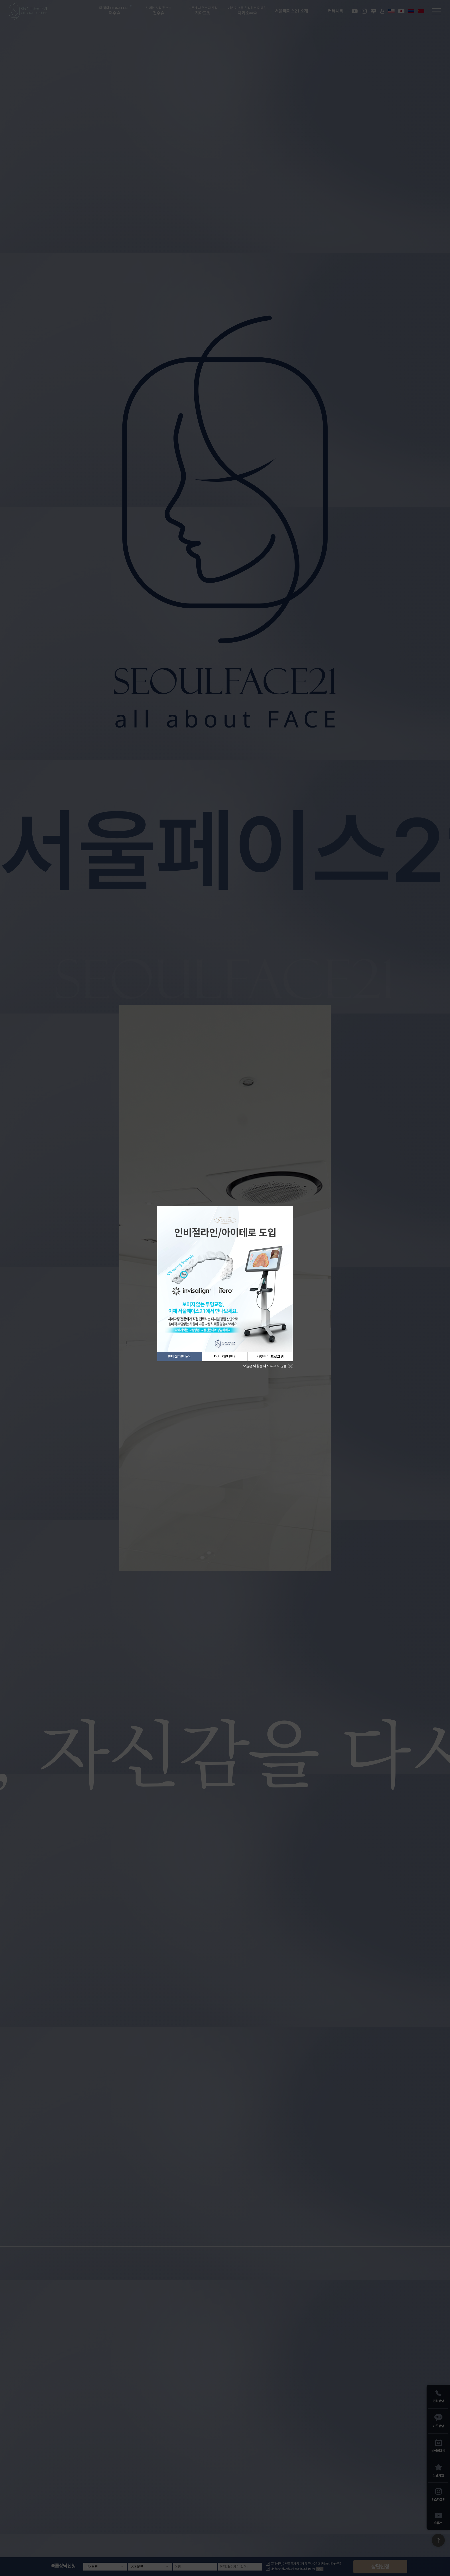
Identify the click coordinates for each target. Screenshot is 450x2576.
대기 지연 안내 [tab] (225, 1356)
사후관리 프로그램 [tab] (270, 1356)
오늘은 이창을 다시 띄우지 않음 (265, 1366)
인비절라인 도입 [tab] (180, 1356)
